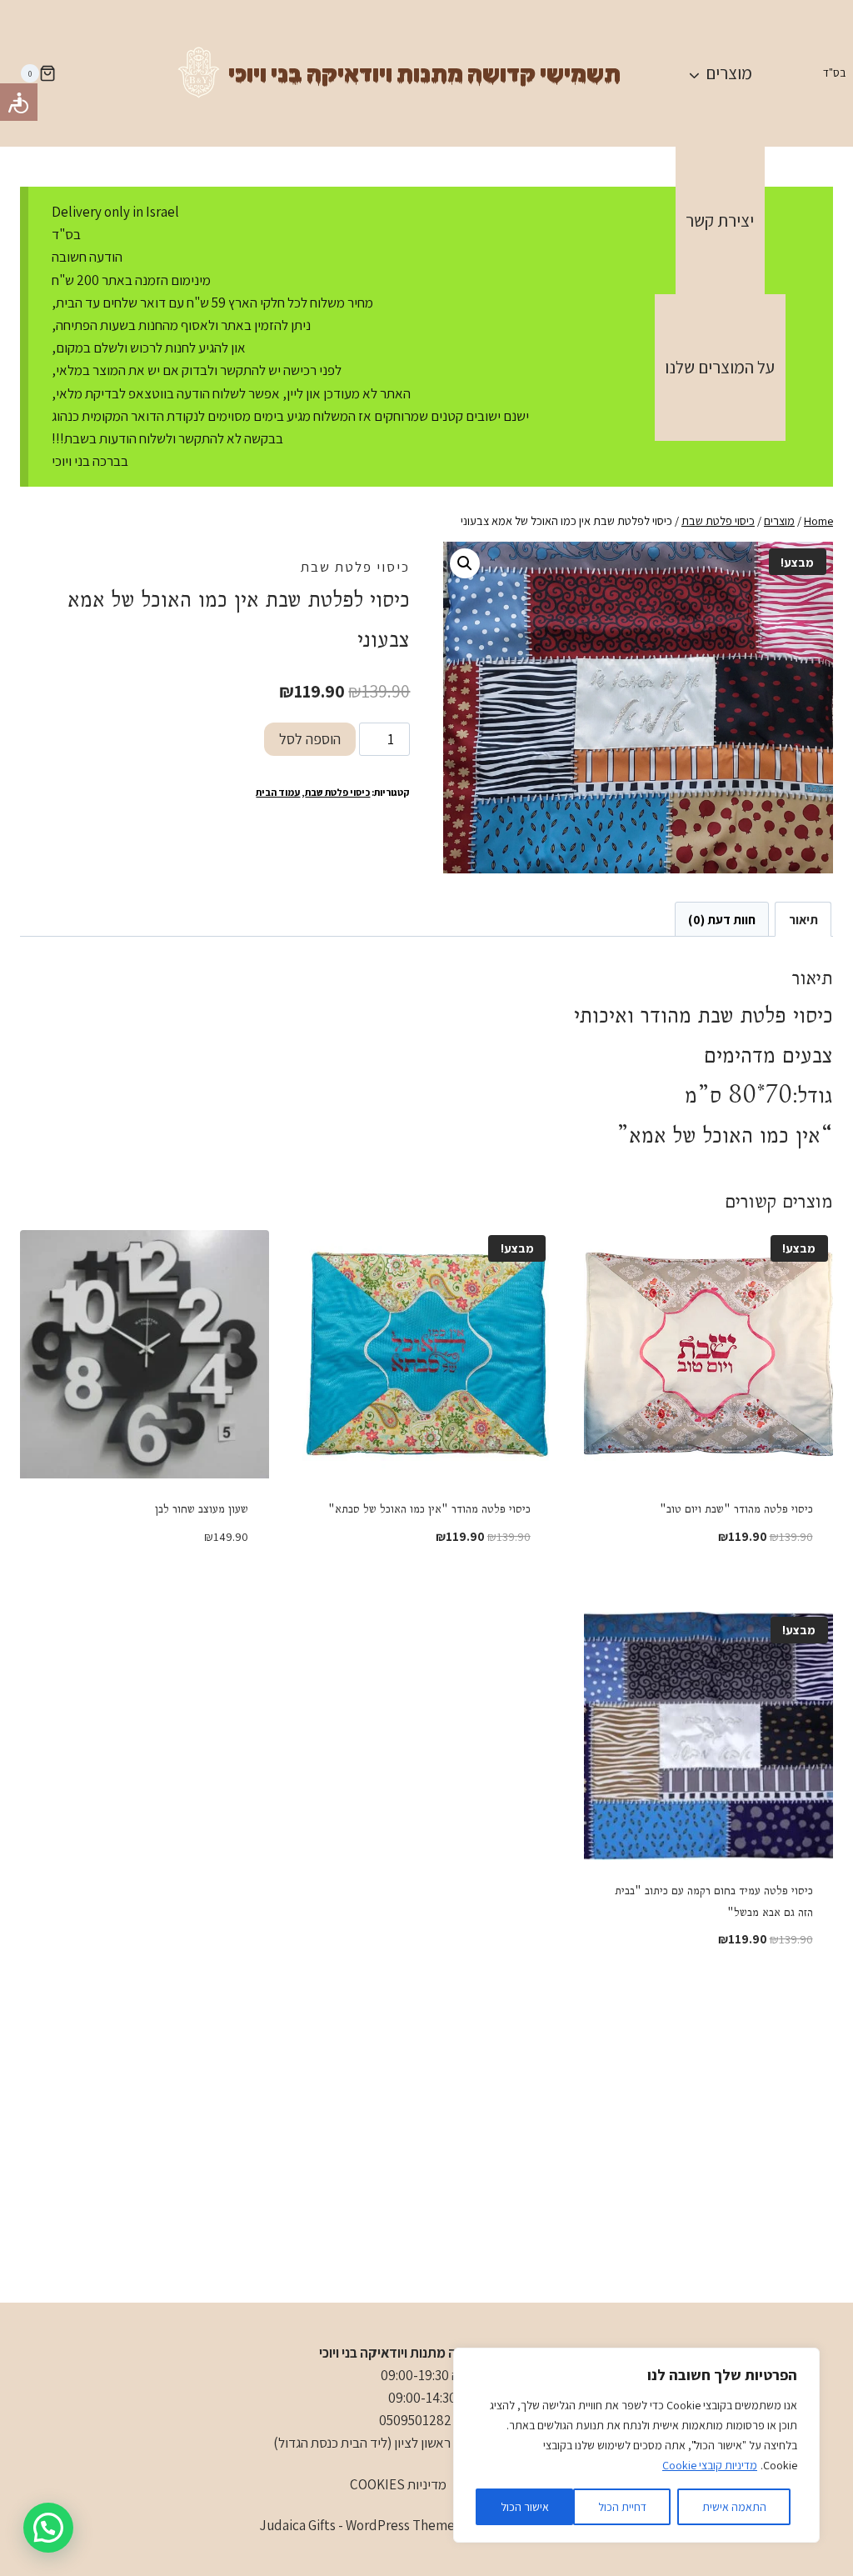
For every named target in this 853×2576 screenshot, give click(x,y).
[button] (465, 563)
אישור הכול (525, 2507)
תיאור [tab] (803, 919)
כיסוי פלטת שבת (355, 567)
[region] (636, 2445)
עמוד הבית (278, 792)
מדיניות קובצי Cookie (710, 2465)
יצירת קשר (720, 220)
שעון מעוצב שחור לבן (202, 1508)
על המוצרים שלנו (720, 367)
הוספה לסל (310, 739)
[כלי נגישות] (19, 102)
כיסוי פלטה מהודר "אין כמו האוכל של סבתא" (429, 1508)
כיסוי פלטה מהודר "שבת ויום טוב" (736, 1508)
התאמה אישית (734, 2507)
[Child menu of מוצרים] (720, 73)
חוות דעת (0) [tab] (722, 919)
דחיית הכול (622, 2507)
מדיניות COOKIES (398, 2484)
